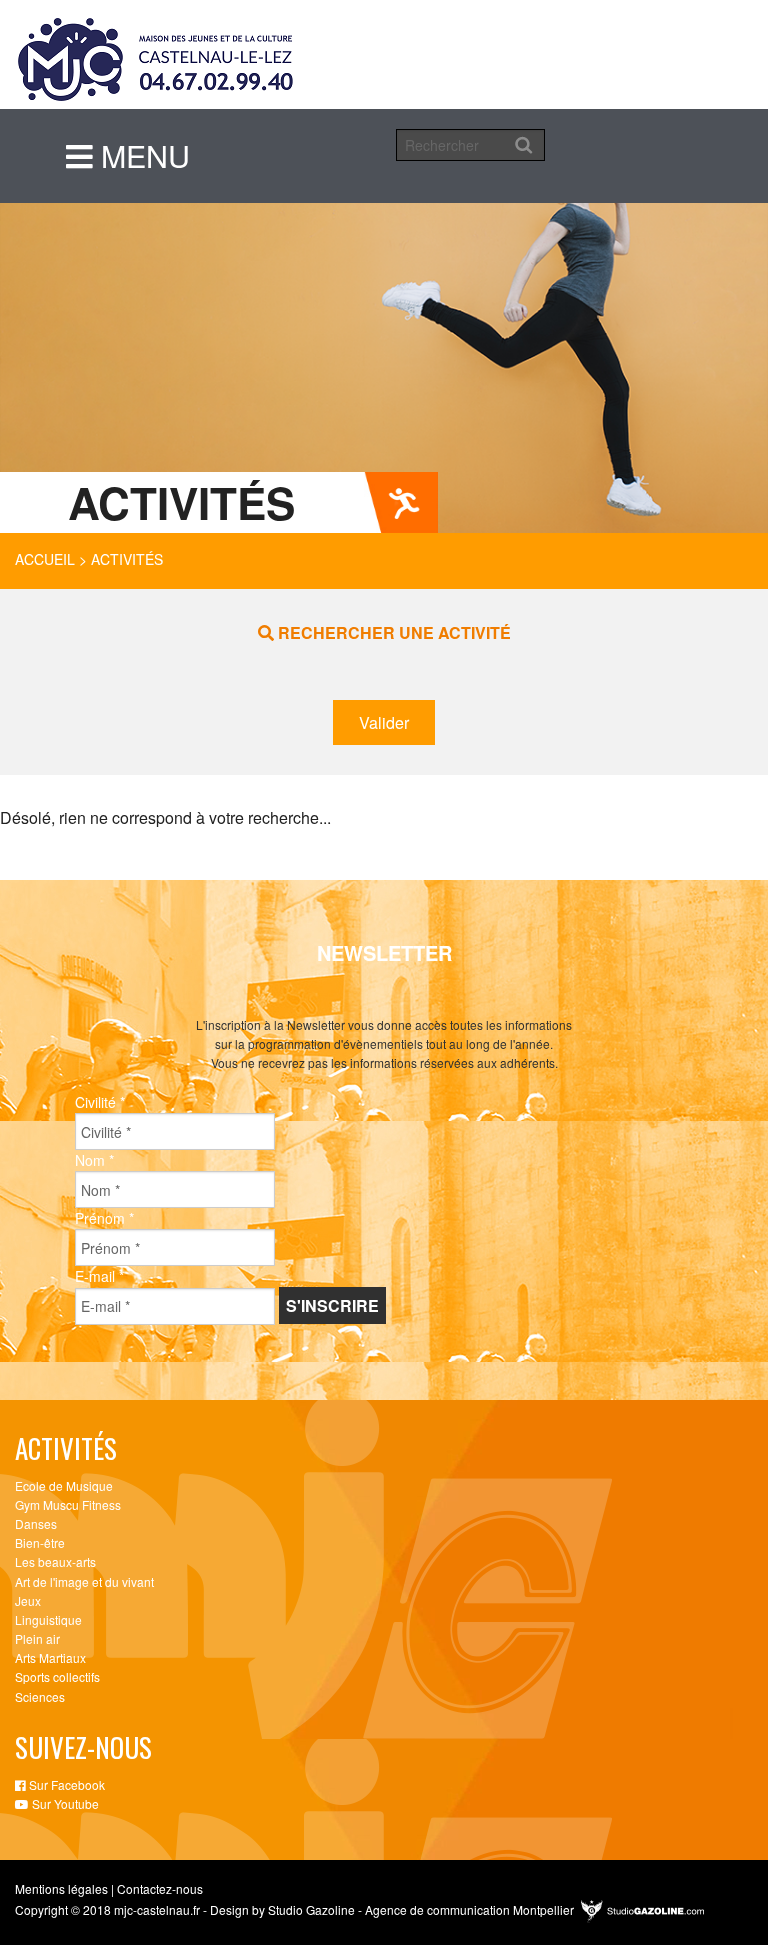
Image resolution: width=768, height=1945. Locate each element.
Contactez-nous (160, 1888)
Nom (94, 1160)
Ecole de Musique (64, 1485)
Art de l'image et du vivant (84, 1581)
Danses (36, 1523)
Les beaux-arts (55, 1561)
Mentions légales (61, 1888)
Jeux (28, 1600)
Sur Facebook (65, 1784)
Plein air (37, 1638)
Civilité (100, 1102)
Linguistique (48, 1619)
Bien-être (40, 1542)
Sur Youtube (64, 1803)
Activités (127, 559)
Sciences (40, 1696)
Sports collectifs (57, 1676)
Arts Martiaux (50, 1657)
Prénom (104, 1218)
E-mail (99, 1276)
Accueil (45, 559)
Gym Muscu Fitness (68, 1504)
